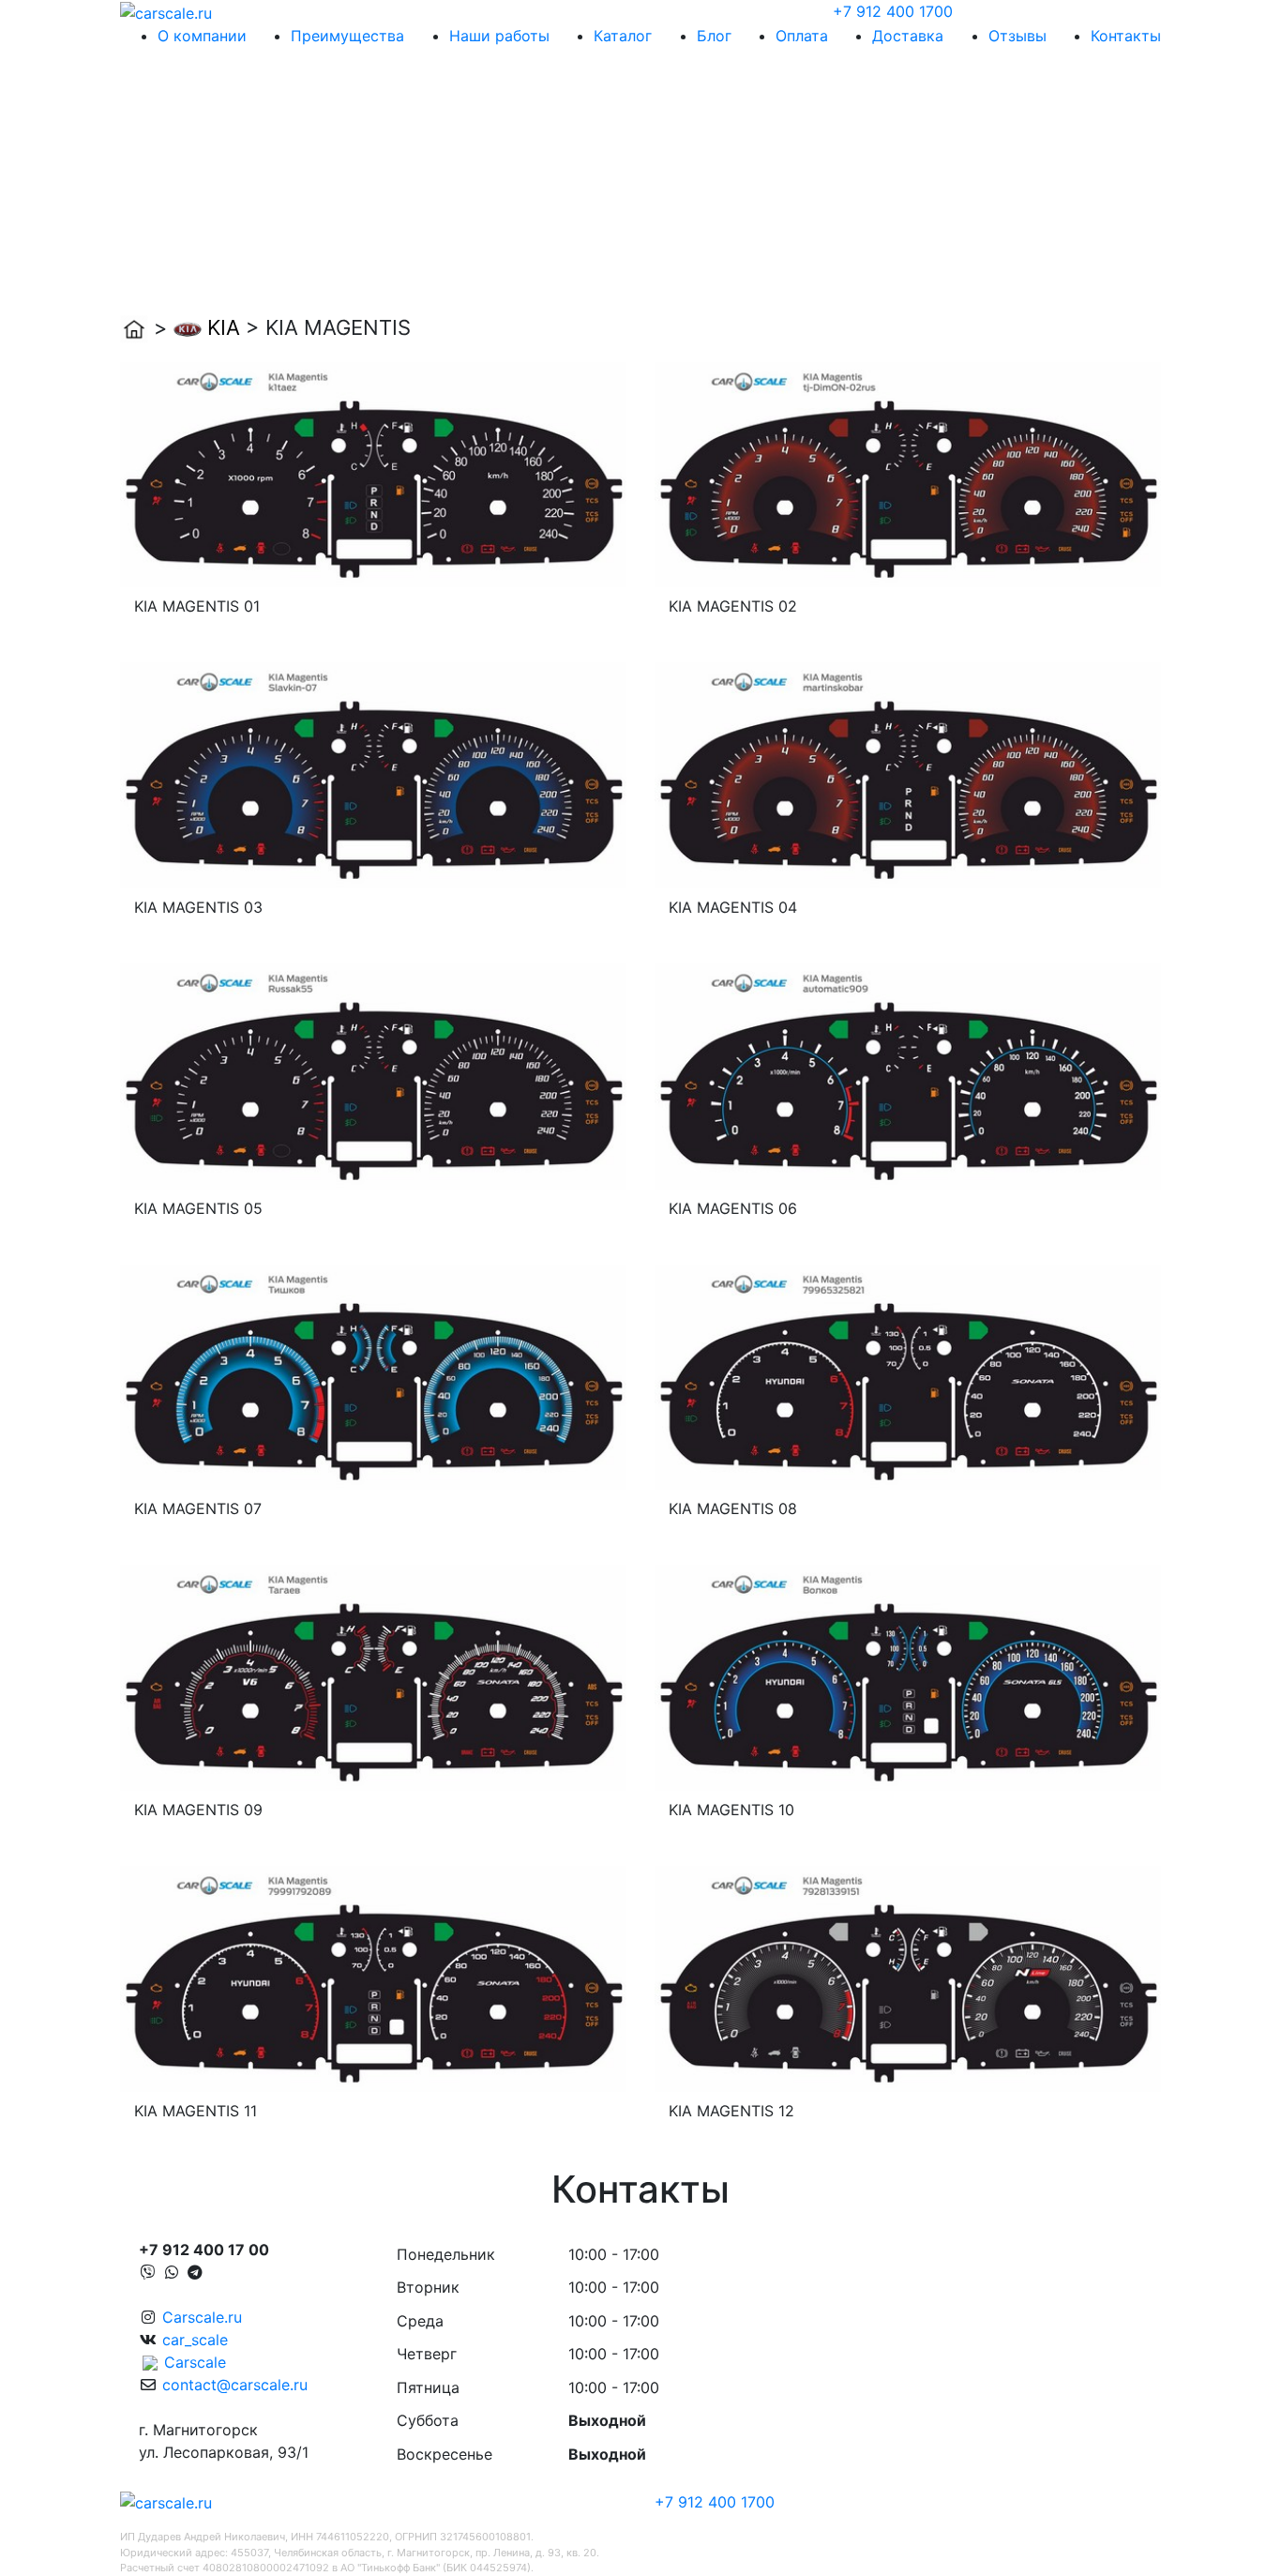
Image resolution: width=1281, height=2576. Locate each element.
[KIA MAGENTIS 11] (373, 1977)
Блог (714, 36)
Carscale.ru (202, 2317)
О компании (202, 36)
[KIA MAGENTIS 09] (373, 1676)
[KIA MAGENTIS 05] (373, 1075)
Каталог (623, 36)
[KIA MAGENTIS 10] (908, 1676)
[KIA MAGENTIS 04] (908, 774)
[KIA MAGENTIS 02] (908, 473)
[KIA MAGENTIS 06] (908, 1075)
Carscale (195, 2362)
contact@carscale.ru (235, 2385)
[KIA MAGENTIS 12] (908, 1977)
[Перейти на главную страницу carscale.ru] (166, 11)
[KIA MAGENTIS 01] (373, 473)
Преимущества (347, 36)
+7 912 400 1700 (893, 11)
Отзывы (1017, 36)
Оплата (802, 36)
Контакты (1126, 36)
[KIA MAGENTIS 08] (908, 1375)
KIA (224, 327)
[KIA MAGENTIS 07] (373, 1375)
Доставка (908, 36)
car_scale (195, 2340)
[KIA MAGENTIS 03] (373, 774)
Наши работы (499, 36)
